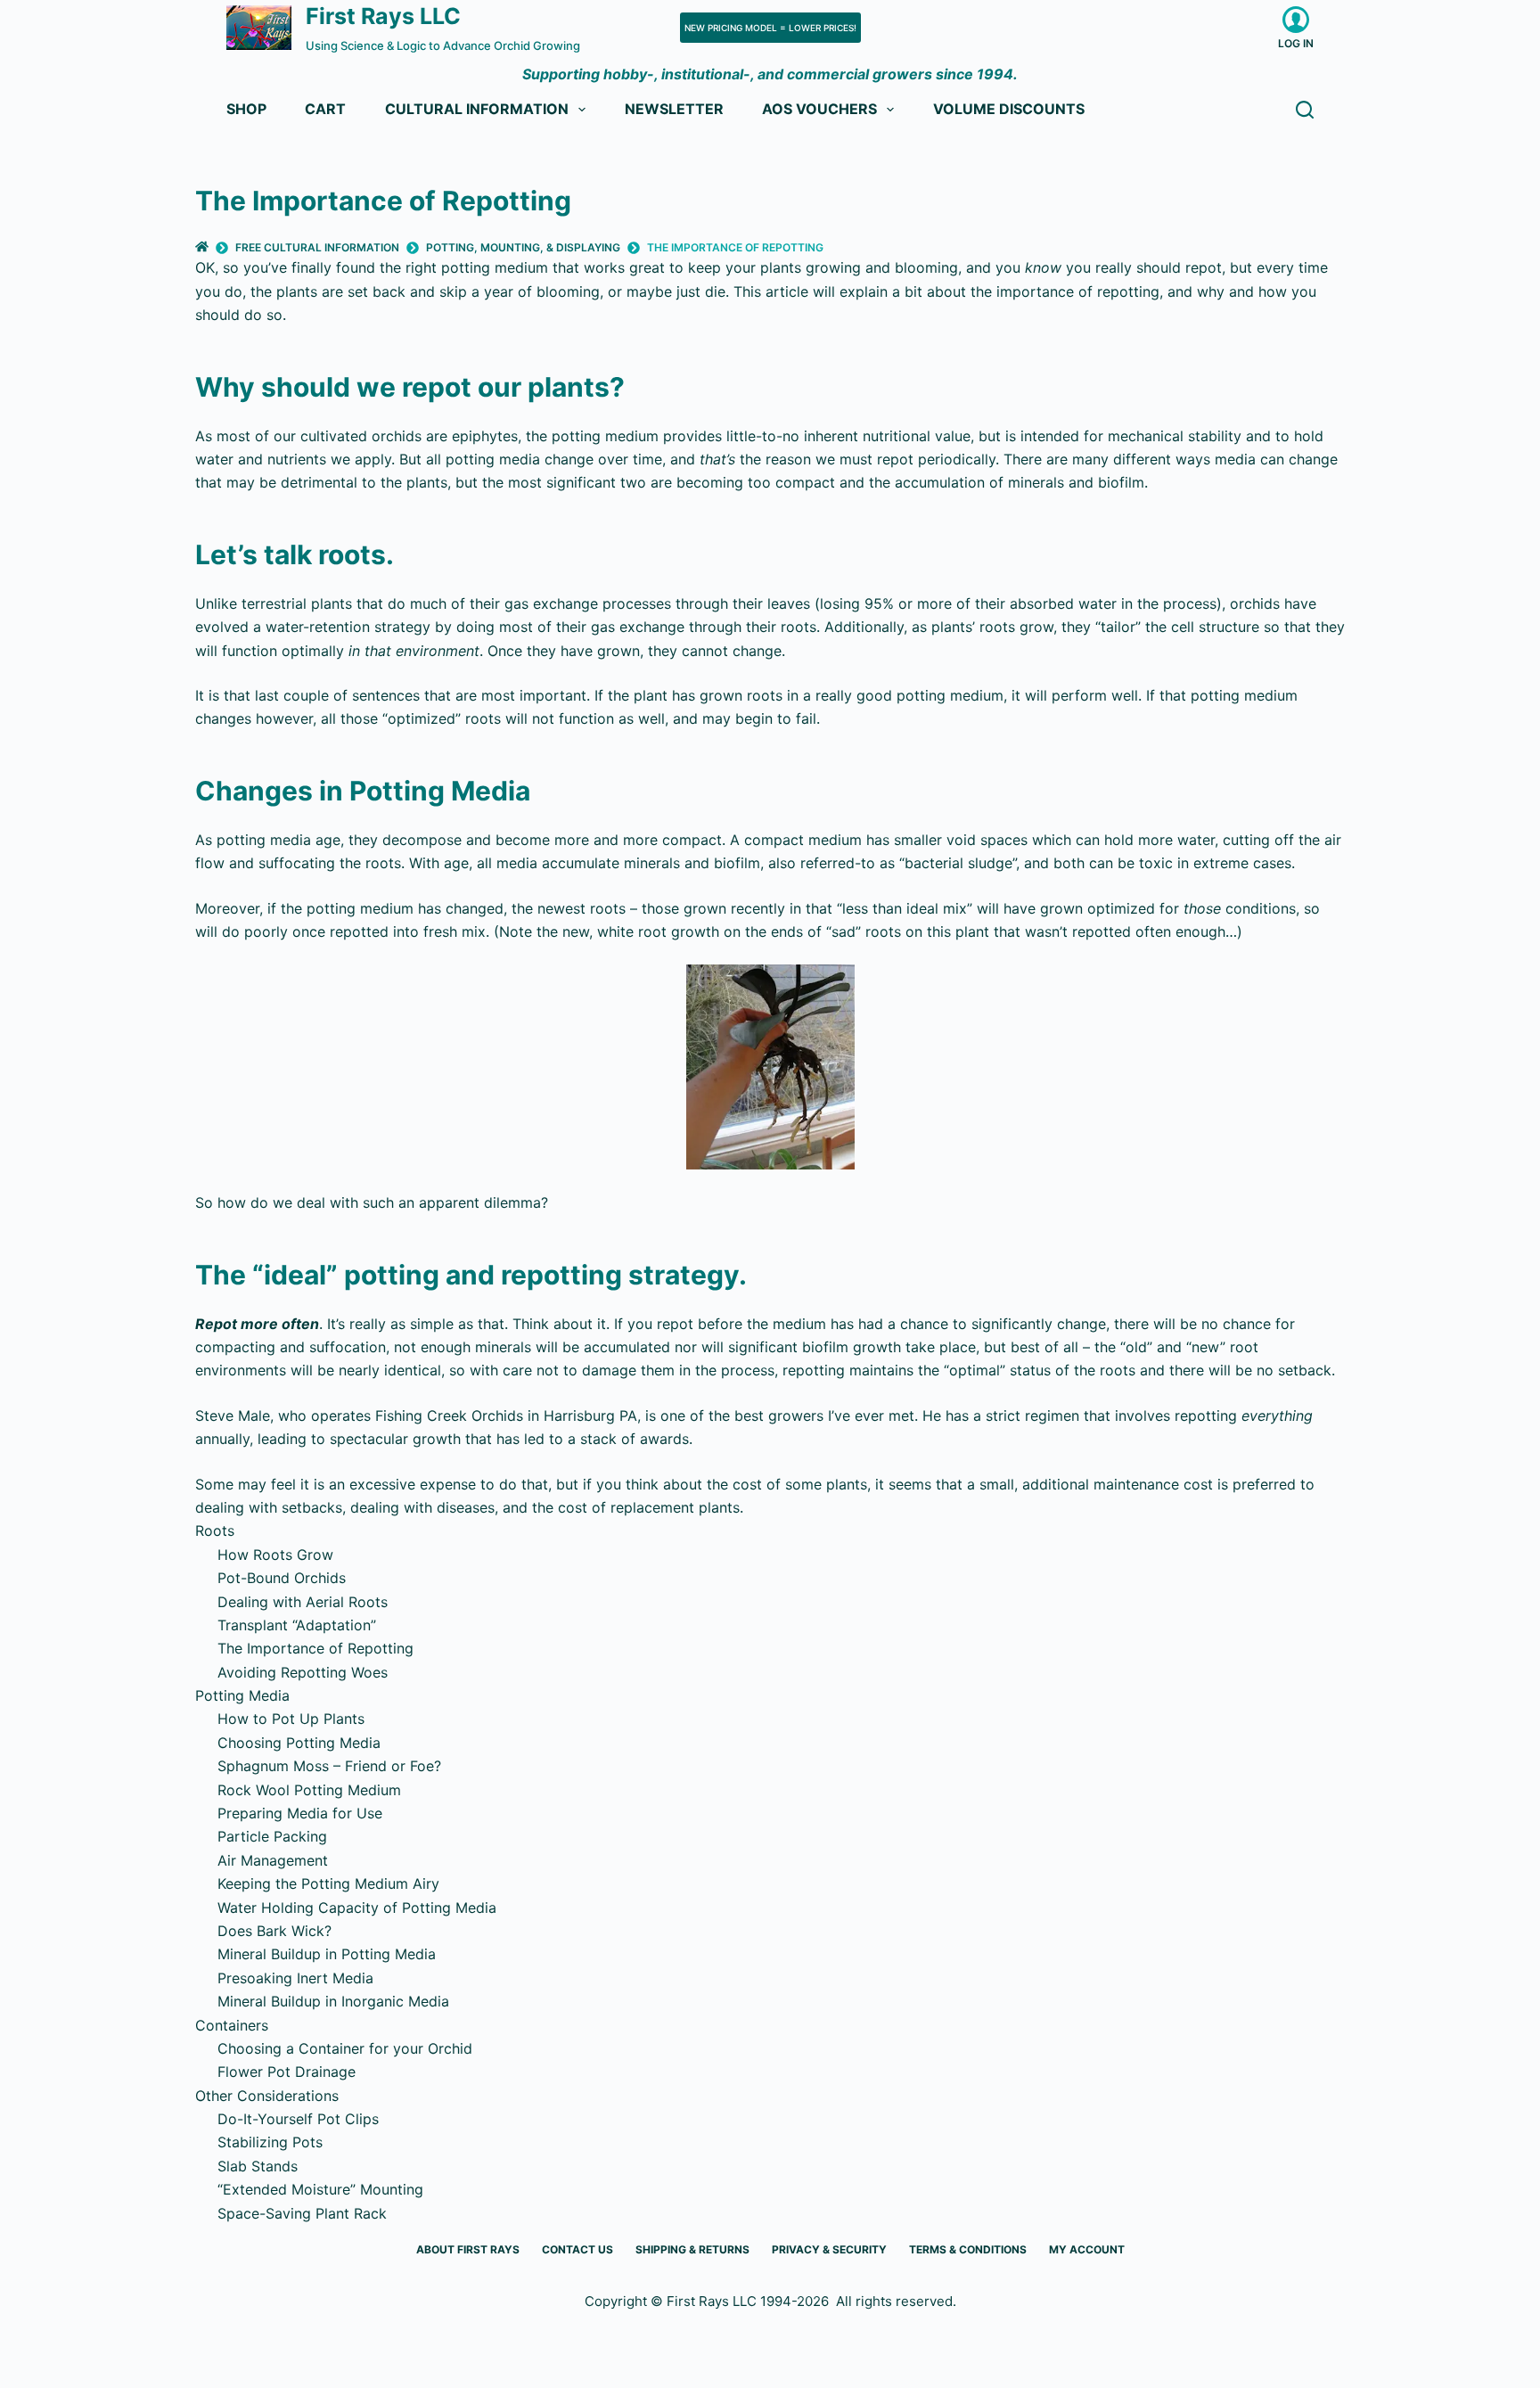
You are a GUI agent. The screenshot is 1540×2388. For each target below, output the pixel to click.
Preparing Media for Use (300, 1813)
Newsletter (674, 109)
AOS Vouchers (819, 109)
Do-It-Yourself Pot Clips (298, 2119)
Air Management (273, 1860)
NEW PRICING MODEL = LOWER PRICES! (770, 28)
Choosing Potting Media (299, 1743)
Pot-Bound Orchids (282, 1578)
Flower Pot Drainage (287, 2072)
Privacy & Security (829, 2249)
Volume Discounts (1009, 109)
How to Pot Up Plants (291, 1719)
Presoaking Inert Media (295, 1978)
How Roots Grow (275, 1555)
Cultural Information (477, 109)
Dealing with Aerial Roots (303, 1602)
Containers (232, 2025)
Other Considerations (267, 2096)
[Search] (1305, 110)
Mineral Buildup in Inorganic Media (333, 2001)
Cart (325, 109)
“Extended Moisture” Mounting (320, 2189)
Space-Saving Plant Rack (302, 2213)
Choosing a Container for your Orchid (345, 2048)
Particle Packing (272, 1836)
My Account (1087, 2249)
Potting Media (242, 1695)
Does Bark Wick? (274, 1931)
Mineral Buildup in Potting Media (327, 1954)
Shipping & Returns (692, 2249)
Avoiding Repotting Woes (303, 1672)
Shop (246, 109)
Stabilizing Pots (270, 2142)
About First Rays (468, 2249)
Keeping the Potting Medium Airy (328, 1883)
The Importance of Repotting (315, 1648)
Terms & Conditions (968, 2249)
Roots (215, 1530)
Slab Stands (258, 2166)
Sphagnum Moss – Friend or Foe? (329, 1766)
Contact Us (577, 2249)
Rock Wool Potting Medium (309, 1790)
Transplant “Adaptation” (297, 1625)
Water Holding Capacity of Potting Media (357, 1908)
